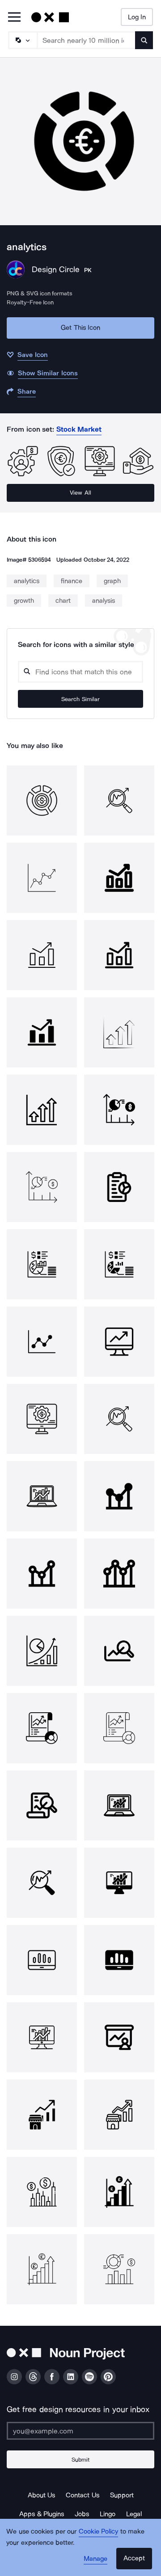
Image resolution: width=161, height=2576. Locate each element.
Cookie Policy (99, 2531)
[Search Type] (22, 40)
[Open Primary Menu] (14, 18)
